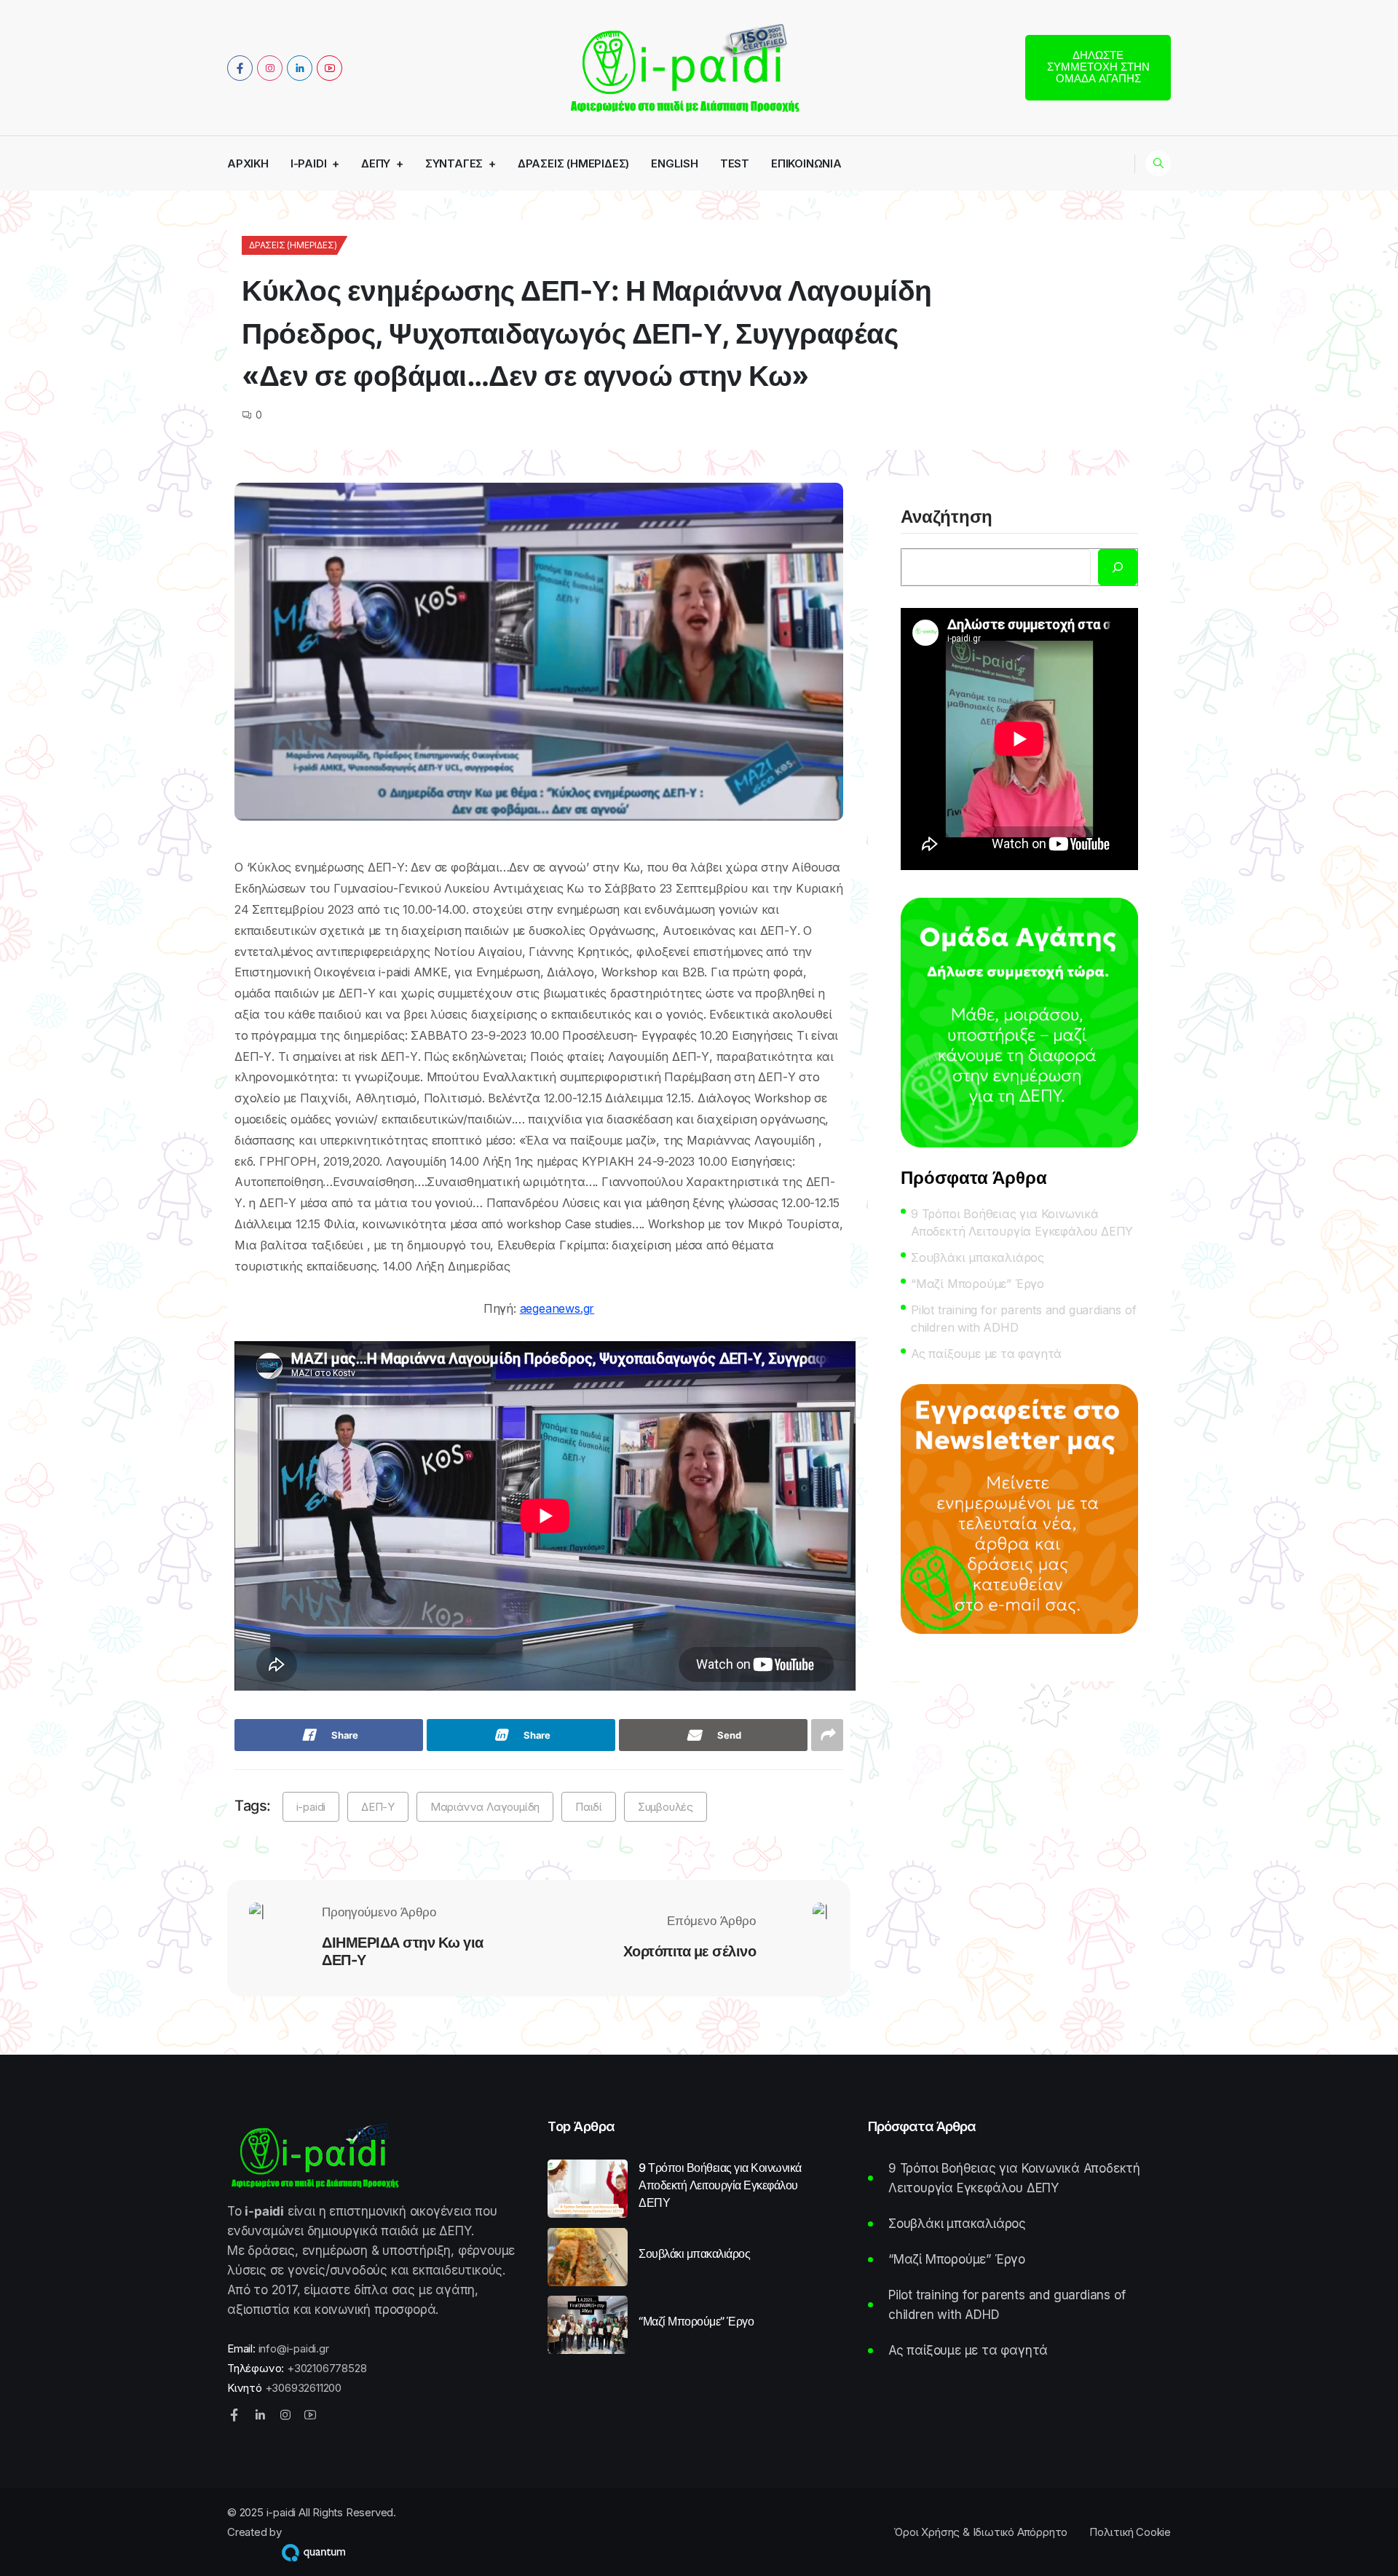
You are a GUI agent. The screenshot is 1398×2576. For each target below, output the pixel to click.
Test (735, 163)
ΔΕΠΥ (376, 163)
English (675, 163)
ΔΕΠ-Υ (378, 1807)
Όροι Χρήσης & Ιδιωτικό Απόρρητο (980, 2532)
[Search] (1118, 567)
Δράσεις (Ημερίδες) (573, 163)
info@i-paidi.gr (294, 2348)
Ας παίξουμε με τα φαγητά (986, 1354)
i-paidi (309, 163)
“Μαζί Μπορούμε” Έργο (978, 1284)
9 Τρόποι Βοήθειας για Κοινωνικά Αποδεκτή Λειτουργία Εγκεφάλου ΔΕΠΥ (1022, 1222)
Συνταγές (454, 163)
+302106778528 (327, 2368)
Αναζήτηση (947, 518)
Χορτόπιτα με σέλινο (690, 1951)
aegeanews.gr (557, 1308)
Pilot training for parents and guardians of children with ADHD (1023, 1319)
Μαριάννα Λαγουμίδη (485, 1807)
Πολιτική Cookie (1130, 2532)
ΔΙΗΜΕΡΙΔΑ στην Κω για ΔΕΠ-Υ (403, 1951)
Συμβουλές (666, 1807)
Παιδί (589, 1807)
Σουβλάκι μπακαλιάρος (978, 1257)
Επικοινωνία (806, 163)
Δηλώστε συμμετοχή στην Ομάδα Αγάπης (1098, 67)
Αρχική (248, 163)
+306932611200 (303, 2388)
